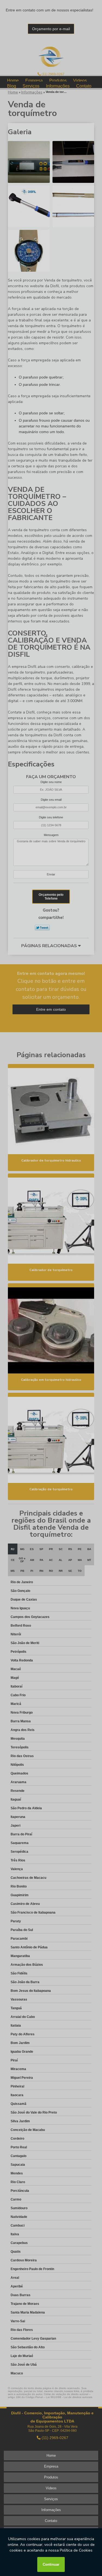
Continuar (51, 2564)
